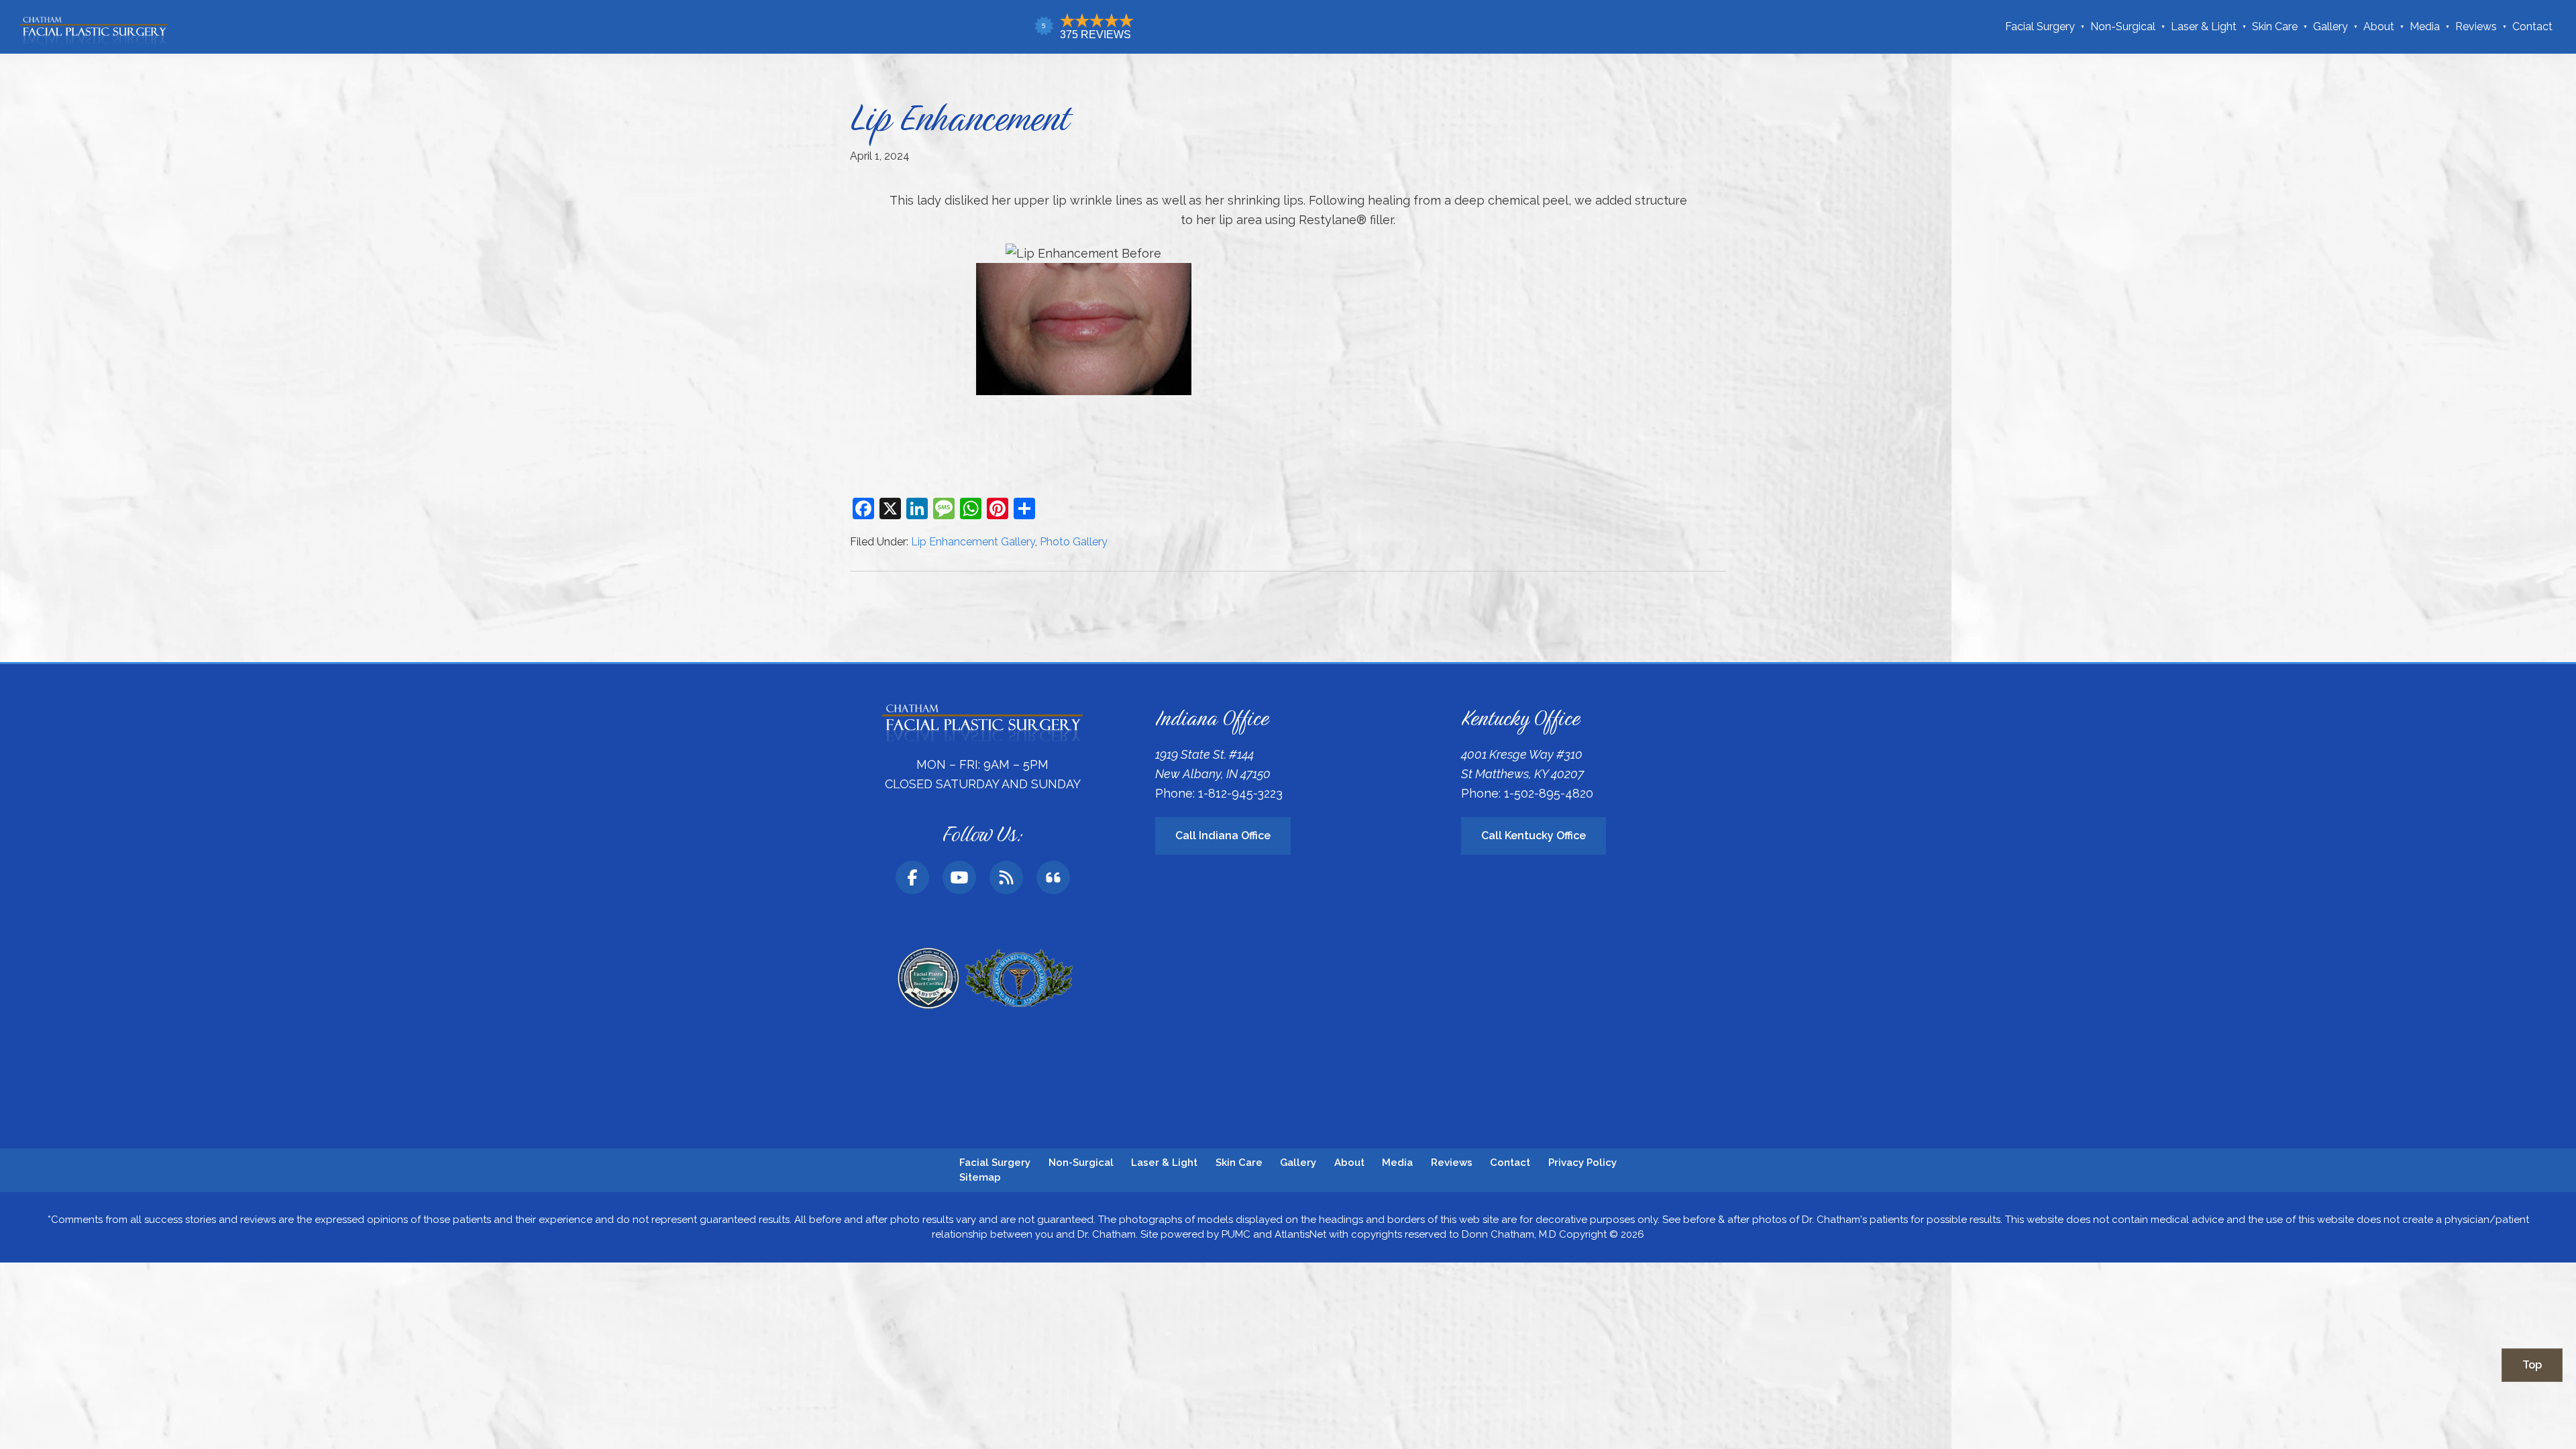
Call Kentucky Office (1534, 836)
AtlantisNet (1300, 1234)
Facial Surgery (2040, 26)
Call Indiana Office (1223, 836)
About (2379, 26)
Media (2425, 26)
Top (2532, 1365)
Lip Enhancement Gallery (973, 542)
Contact (2532, 26)
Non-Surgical (2123, 26)
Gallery (2330, 26)
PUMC (1236, 1234)
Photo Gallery (1074, 542)
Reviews (2476, 26)
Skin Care (2275, 26)
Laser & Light (2204, 26)
